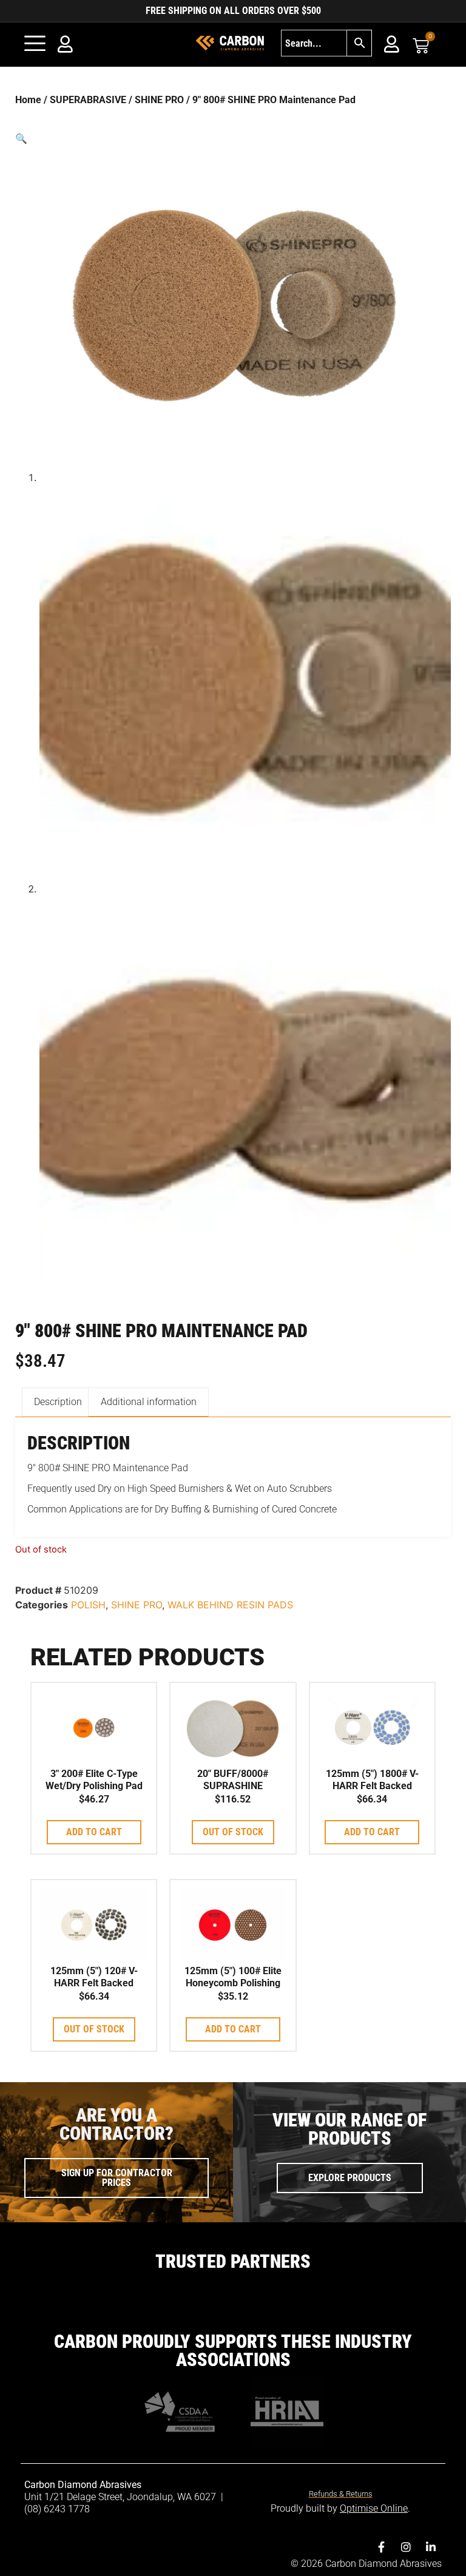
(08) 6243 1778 (57, 2509)
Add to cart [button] (94, 1832)
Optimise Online (374, 2508)
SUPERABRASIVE (88, 100)
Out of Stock (233, 1832)
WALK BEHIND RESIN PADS (230, 1605)
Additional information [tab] (149, 1402)
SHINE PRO (159, 100)
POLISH (88, 1605)
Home (28, 100)
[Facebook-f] (381, 2547)
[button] (233, 138)
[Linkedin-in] (431, 2547)
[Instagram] (406, 2547)
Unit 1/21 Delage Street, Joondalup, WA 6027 (121, 2497)
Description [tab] (58, 1402)
